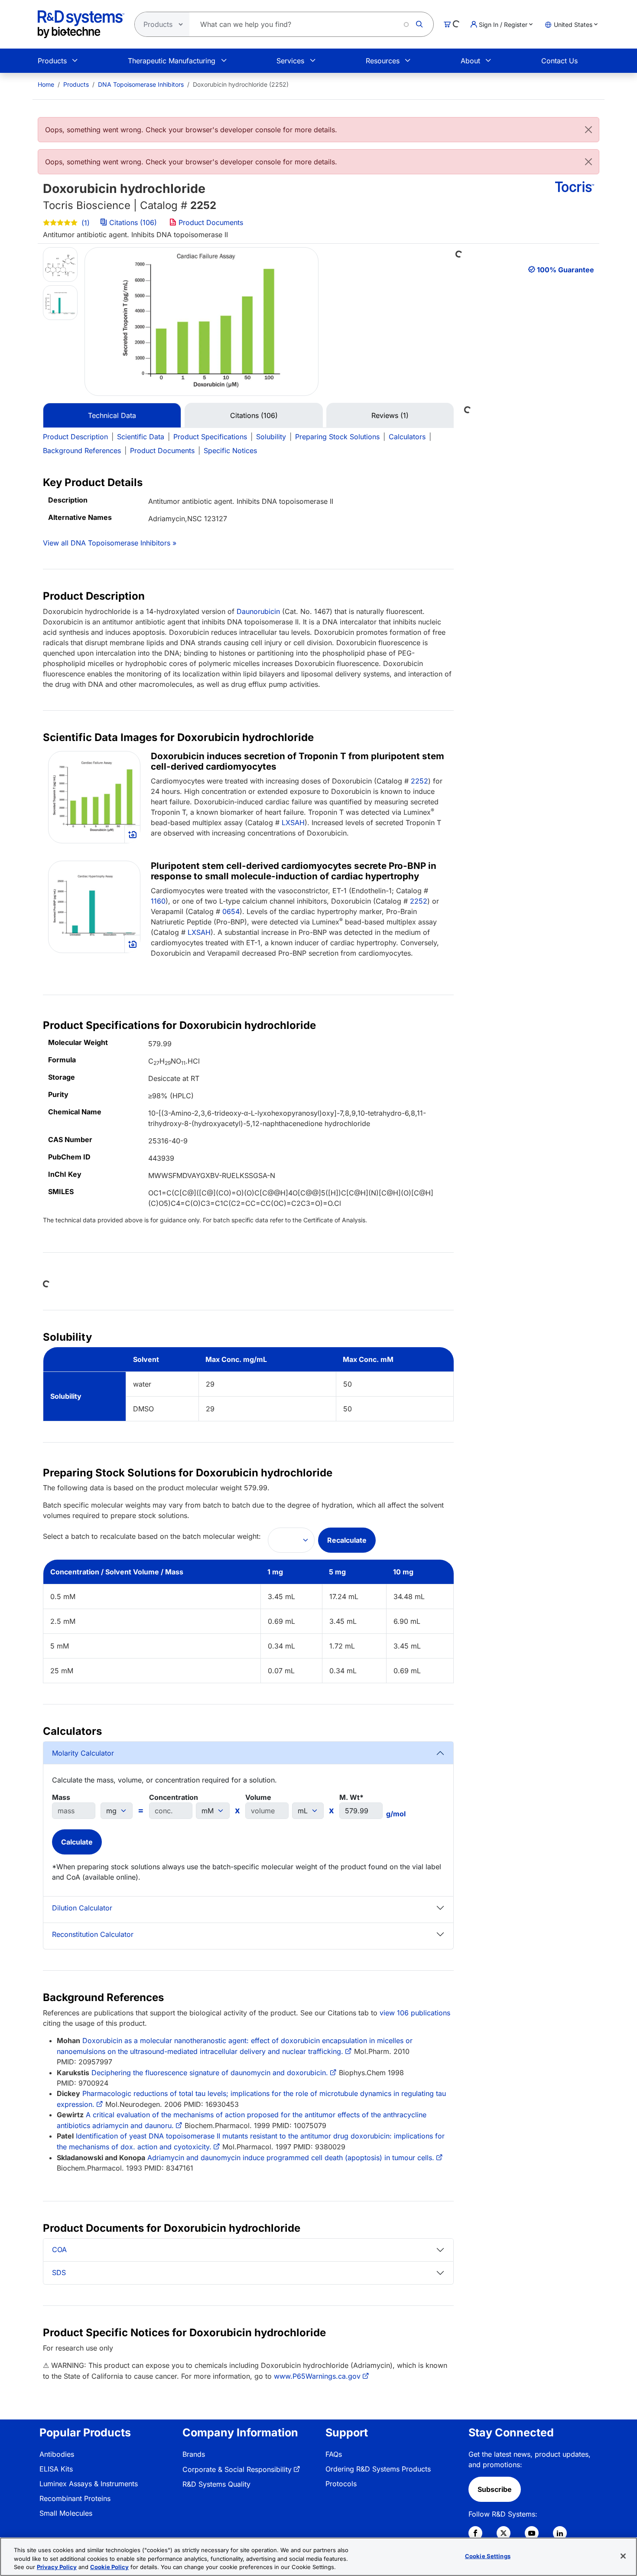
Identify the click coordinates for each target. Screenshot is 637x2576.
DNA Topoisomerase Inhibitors (141, 84)
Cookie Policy (109, 2567)
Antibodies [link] (57, 2454)
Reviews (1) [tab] (390, 415)
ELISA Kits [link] (56, 2469)
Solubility (271, 437)
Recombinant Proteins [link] (75, 2498)
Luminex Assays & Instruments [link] (89, 2484)
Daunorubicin (258, 611)
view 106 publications (415, 2013)
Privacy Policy (57, 2567)
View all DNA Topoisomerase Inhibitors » (110, 543)
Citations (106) (133, 222)
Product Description (75, 437)
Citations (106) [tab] (254, 415)
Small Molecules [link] (66, 2513)
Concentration (174, 1797)
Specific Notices (230, 451)
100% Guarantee (565, 270)
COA (59, 2250)
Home (46, 84)
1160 (158, 901)
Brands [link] (194, 2454)
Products (52, 61)
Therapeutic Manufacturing (172, 61)
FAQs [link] (334, 2454)
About (470, 61)
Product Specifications (210, 437)
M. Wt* (351, 1797)
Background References (82, 451)
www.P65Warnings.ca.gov (317, 2376)
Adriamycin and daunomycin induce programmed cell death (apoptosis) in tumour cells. (291, 2158)
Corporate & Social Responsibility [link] (237, 2469)
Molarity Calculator (83, 1753)
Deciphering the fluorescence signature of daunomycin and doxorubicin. (210, 2073)
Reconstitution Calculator (93, 1934)
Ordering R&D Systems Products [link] (378, 2469)
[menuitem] (46, 84)
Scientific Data (141, 437)
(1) (84, 223)
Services (290, 61)
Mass (61, 1797)
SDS (59, 2272)
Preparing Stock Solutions (337, 437)
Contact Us (559, 61)
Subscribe (495, 2489)
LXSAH (293, 823)
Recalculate (347, 1540)
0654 (231, 911)
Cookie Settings (488, 2556)
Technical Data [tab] (112, 415)
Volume (258, 1797)
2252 (419, 781)
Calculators (407, 437)
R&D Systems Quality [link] (216, 2484)
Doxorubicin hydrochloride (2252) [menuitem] (241, 84)
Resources (383, 61)
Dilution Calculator (82, 1908)
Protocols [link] (341, 2484)
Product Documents (210, 222)
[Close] (588, 130)
